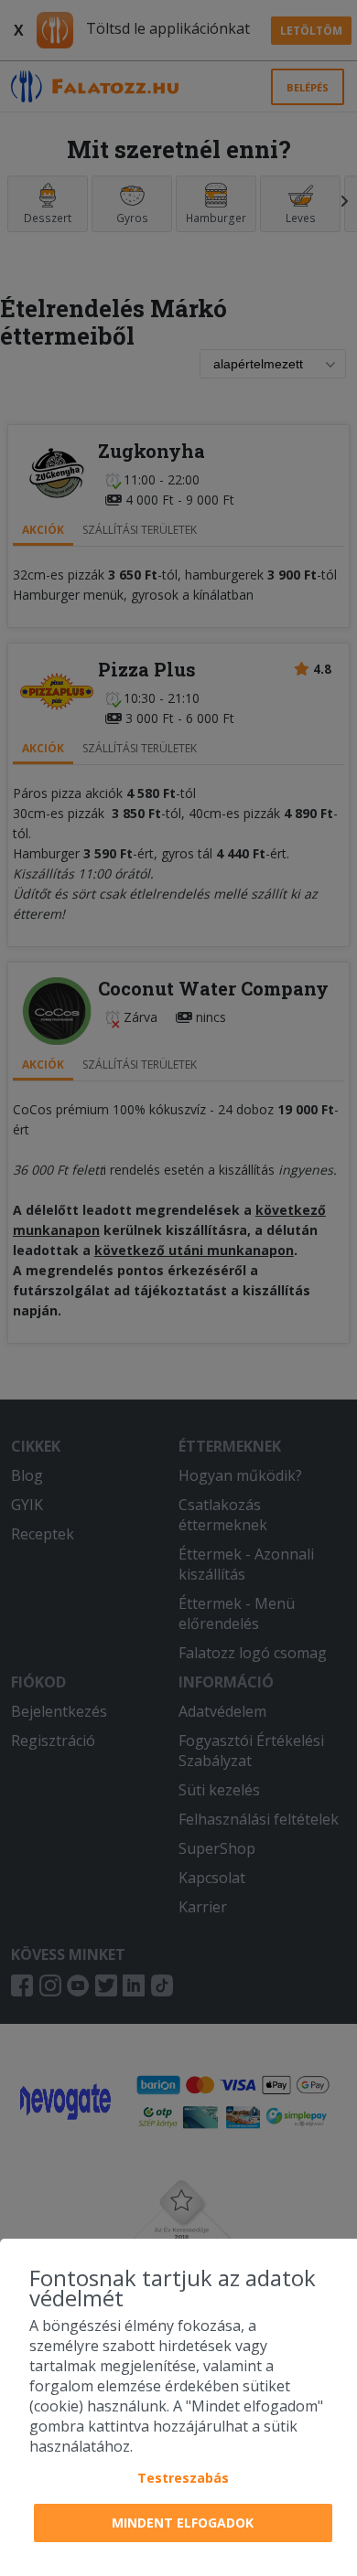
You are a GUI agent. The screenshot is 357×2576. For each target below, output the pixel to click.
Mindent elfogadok (183, 2523)
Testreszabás (183, 2478)
